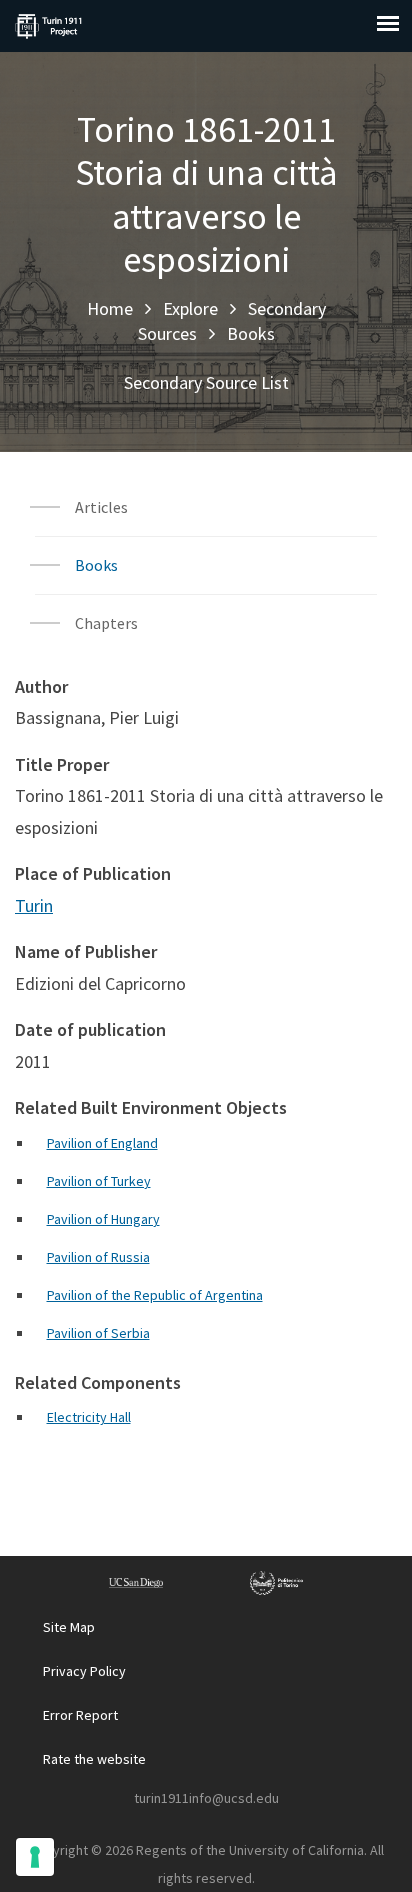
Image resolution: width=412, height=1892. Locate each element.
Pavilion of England (102, 1143)
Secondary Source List (206, 382)
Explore (190, 308)
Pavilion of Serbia (98, 1333)
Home (110, 308)
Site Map (69, 1627)
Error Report (80, 1715)
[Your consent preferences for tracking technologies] (35, 1857)
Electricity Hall (89, 1417)
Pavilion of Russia (98, 1257)
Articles (101, 507)
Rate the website (94, 1759)
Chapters (106, 623)
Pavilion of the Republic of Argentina (155, 1295)
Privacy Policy (84, 1671)
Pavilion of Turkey (99, 1181)
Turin (34, 905)
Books (251, 333)
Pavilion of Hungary (103, 1219)
